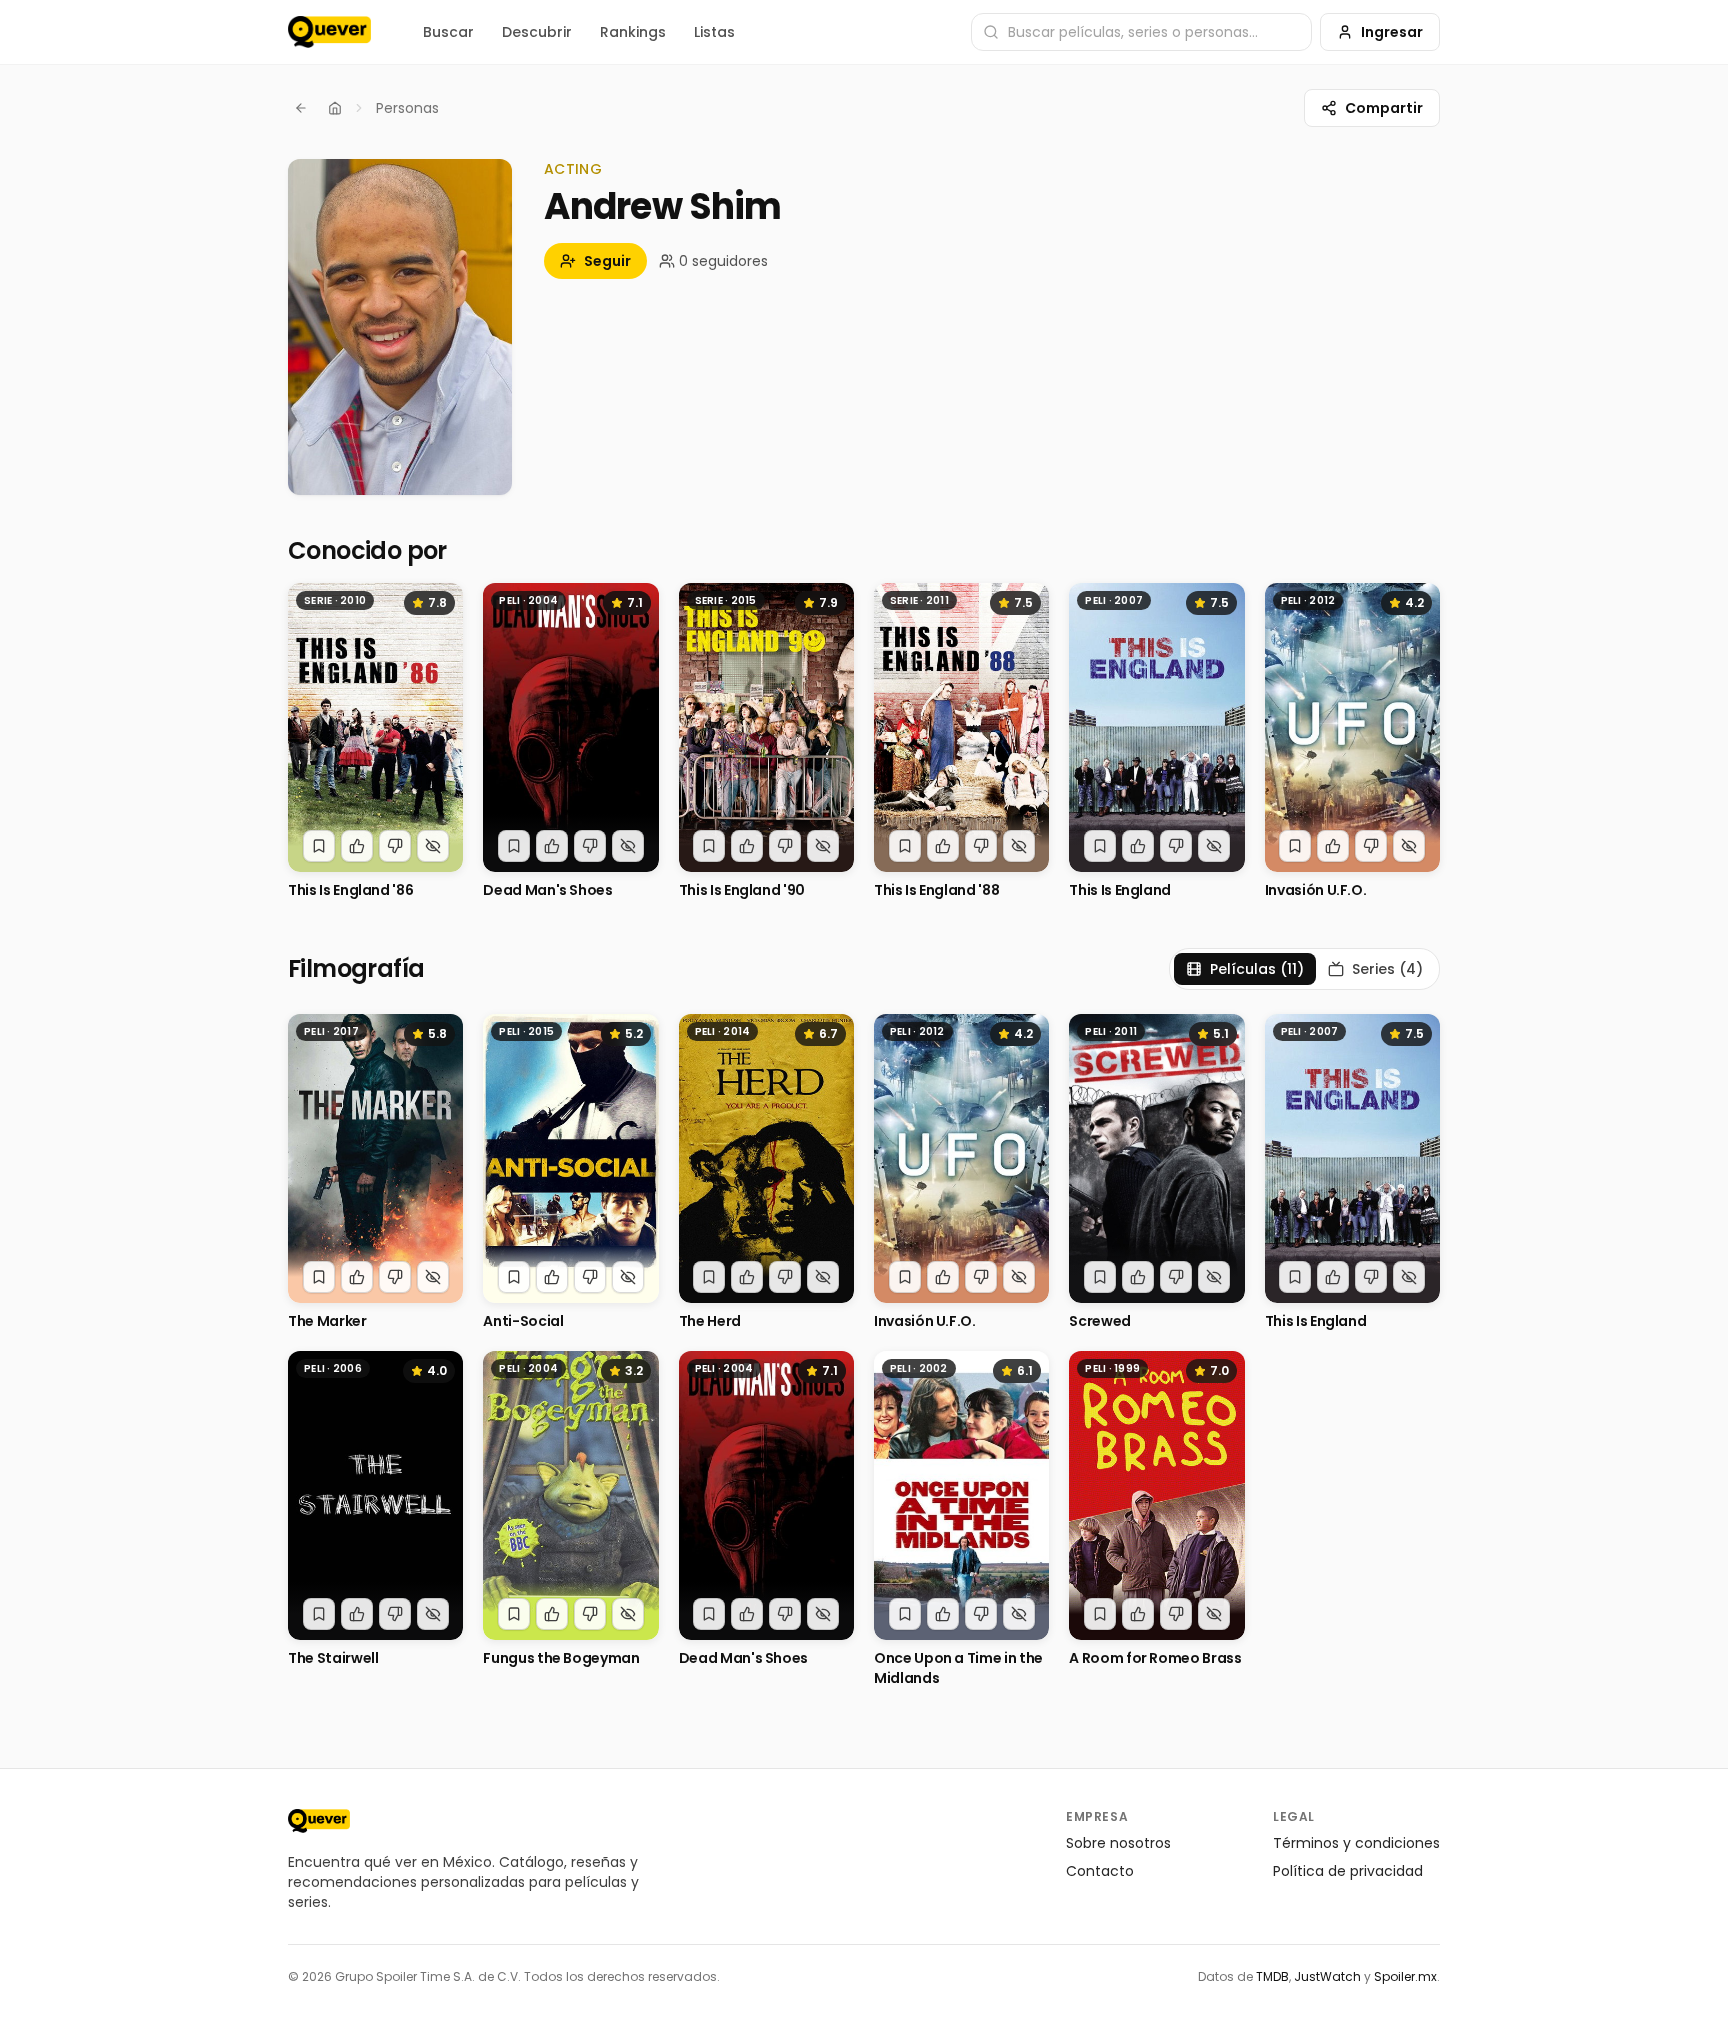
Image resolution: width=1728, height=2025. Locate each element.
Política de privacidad (1348, 1871)
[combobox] (1141, 32)
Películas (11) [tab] (1257, 969)
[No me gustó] (395, 846)
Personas (407, 108)
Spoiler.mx (1405, 1976)
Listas (714, 32)
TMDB (1272, 1976)
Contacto (1100, 1871)
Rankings (633, 32)
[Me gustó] (357, 846)
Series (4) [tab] (1387, 969)
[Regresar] (301, 108)
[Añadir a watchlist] (319, 846)
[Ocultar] (433, 846)
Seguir (607, 261)
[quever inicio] (329, 32)
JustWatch (1327, 1976)
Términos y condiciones (1356, 1843)
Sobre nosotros (1118, 1843)
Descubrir (537, 32)
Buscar (448, 32)
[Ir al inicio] (319, 1821)
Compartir (1384, 108)
